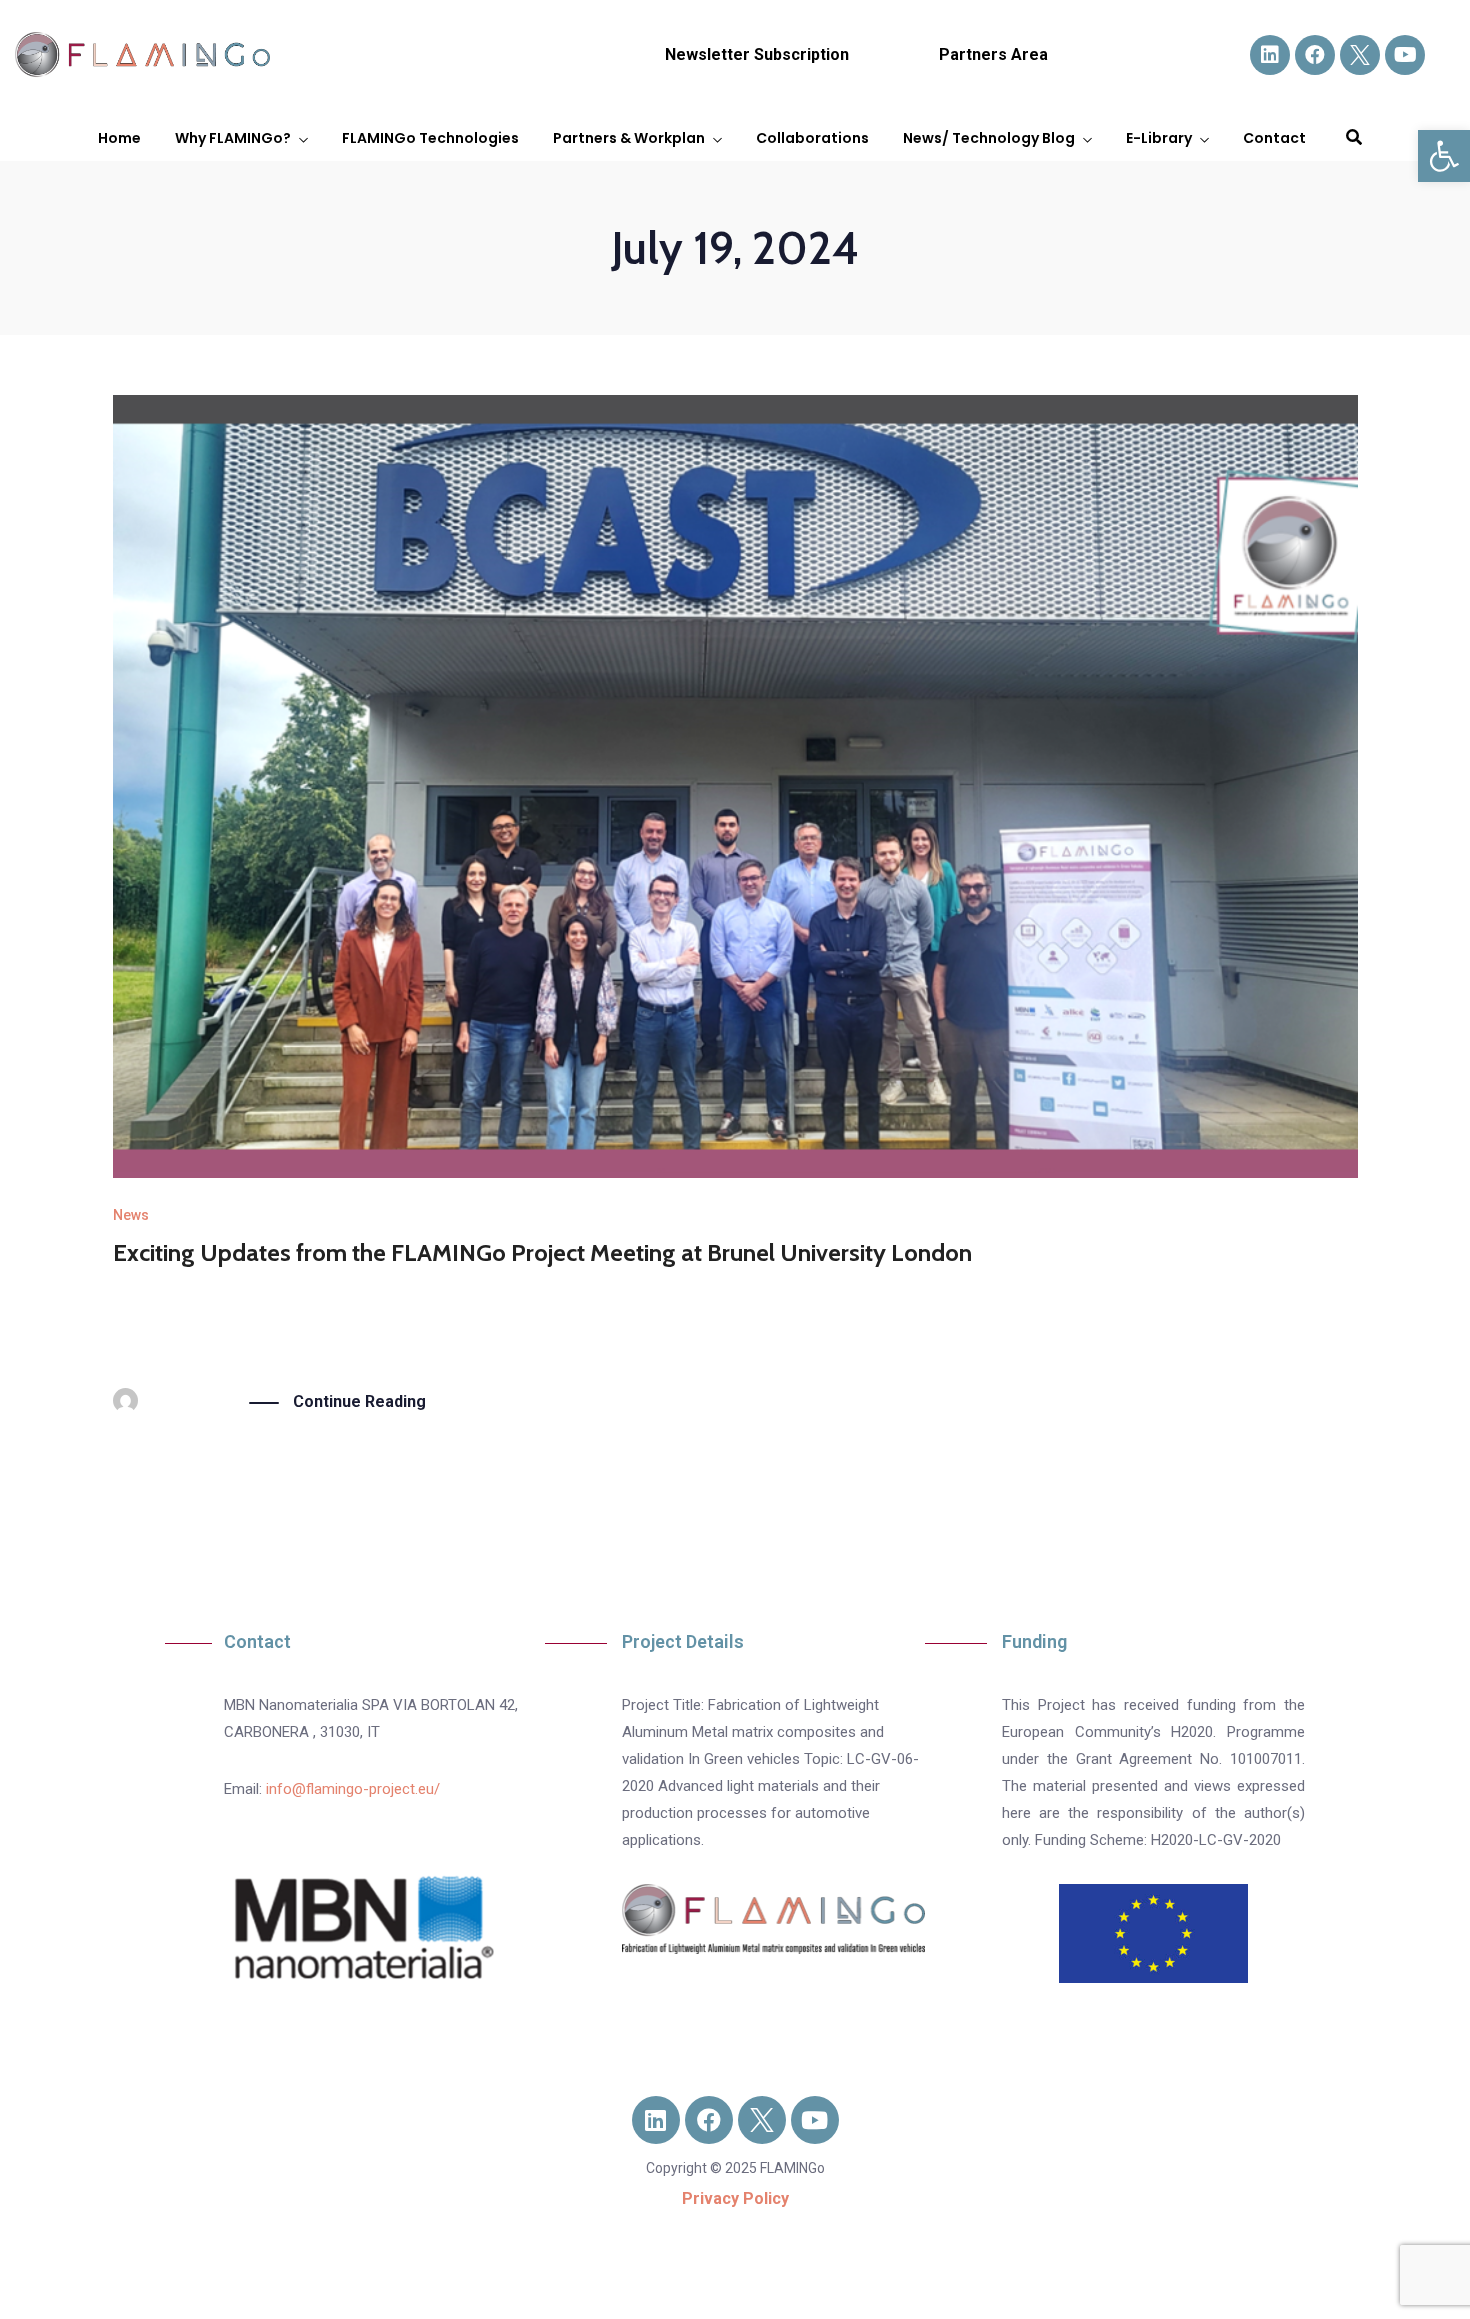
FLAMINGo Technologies (430, 138)
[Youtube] (1405, 55)
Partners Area (993, 54)
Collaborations (812, 138)
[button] (1444, 156)
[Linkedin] (1270, 55)
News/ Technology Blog (989, 138)
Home (119, 138)
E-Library (1159, 138)
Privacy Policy (735, 2198)
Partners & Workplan (629, 138)
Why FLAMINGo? (233, 138)
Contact (1274, 138)
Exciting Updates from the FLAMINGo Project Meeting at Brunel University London (542, 1252)
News (131, 1215)
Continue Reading (359, 1401)
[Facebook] (1315, 55)
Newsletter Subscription (757, 54)
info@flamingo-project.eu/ (353, 1789)
